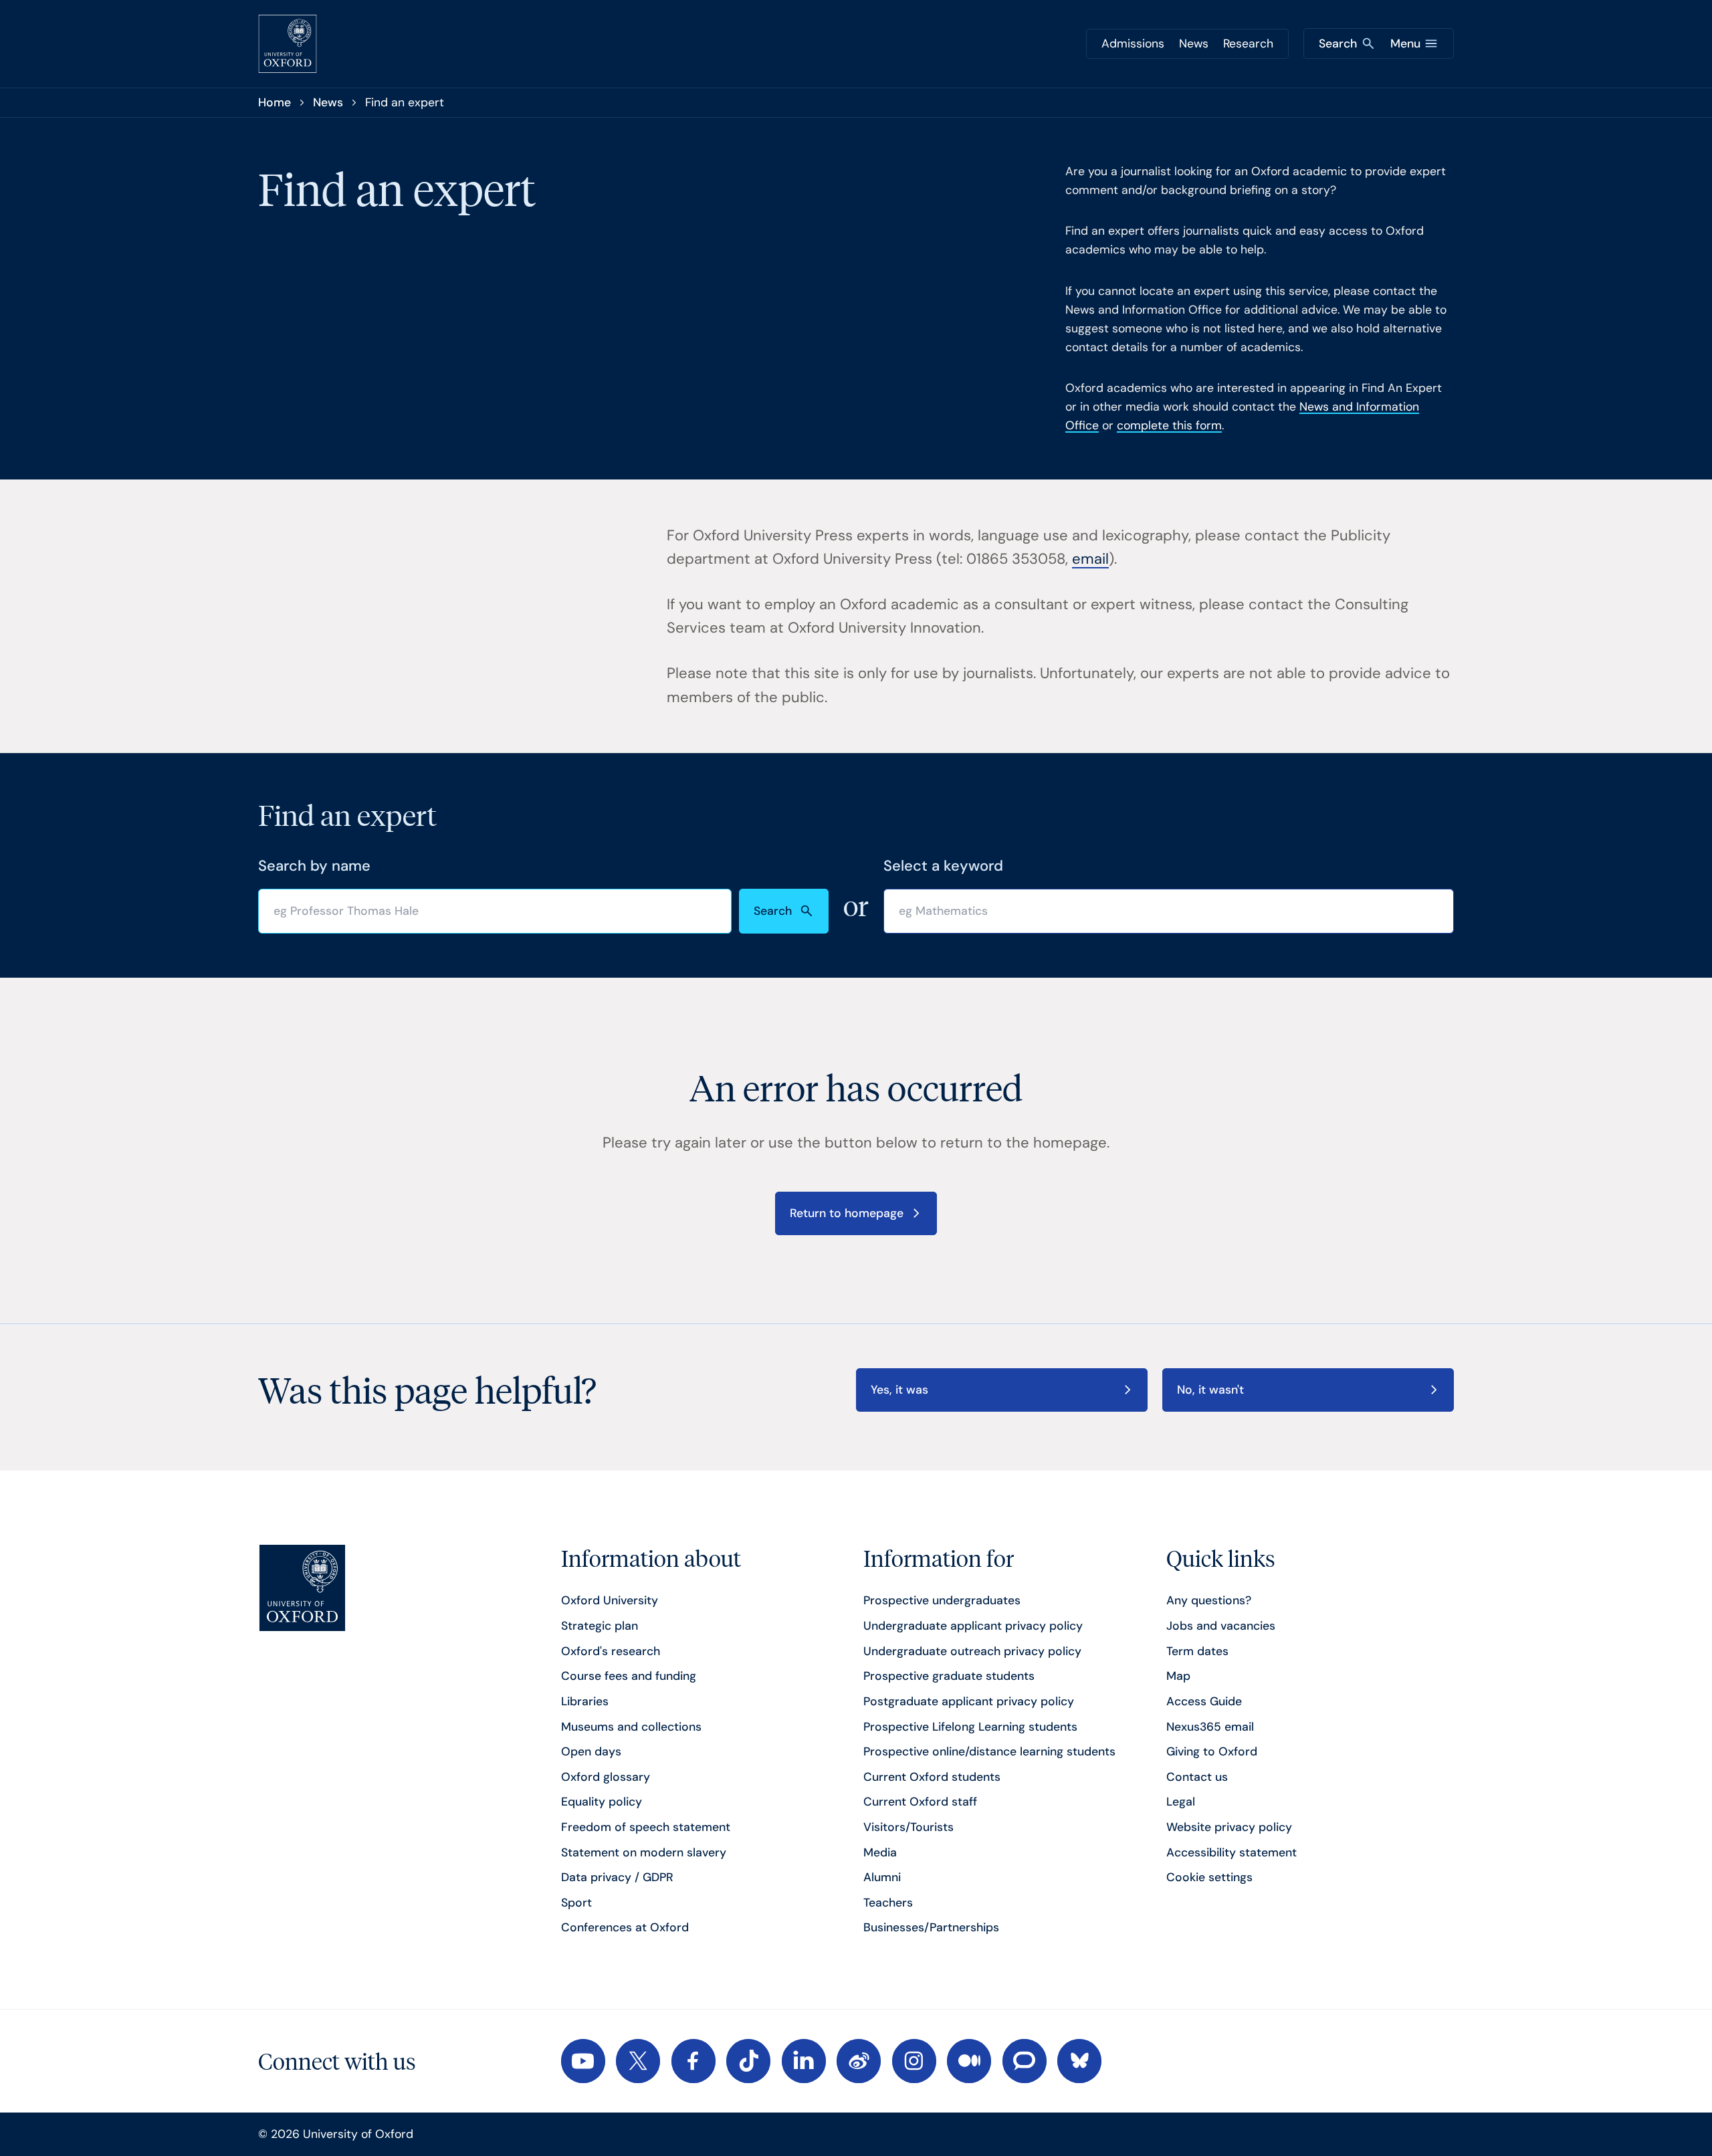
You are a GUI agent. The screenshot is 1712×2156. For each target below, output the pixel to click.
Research (1248, 43)
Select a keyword (943, 866)
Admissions (1133, 43)
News (1194, 43)
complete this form (1169, 425)
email (1090, 559)
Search (773, 911)
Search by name (314, 866)
